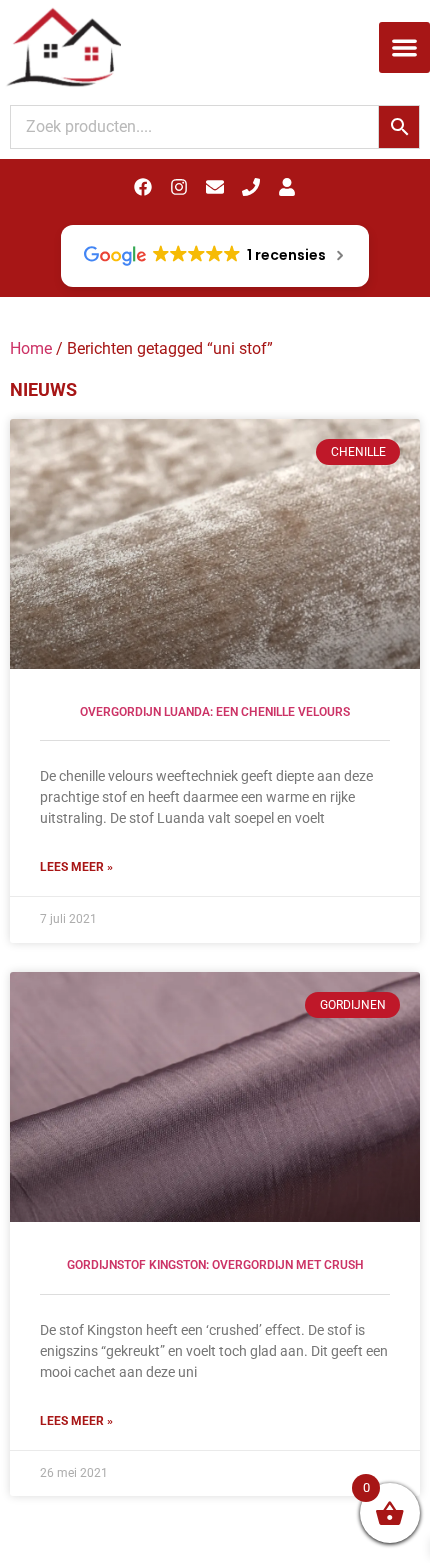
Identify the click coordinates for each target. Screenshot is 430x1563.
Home (31, 348)
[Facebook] (143, 187)
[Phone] (251, 187)
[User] (287, 187)
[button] (404, 47)
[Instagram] (179, 187)
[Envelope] (215, 187)
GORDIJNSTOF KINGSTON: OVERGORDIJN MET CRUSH (215, 1265)
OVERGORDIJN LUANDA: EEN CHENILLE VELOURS (215, 712)
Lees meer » (76, 867)
